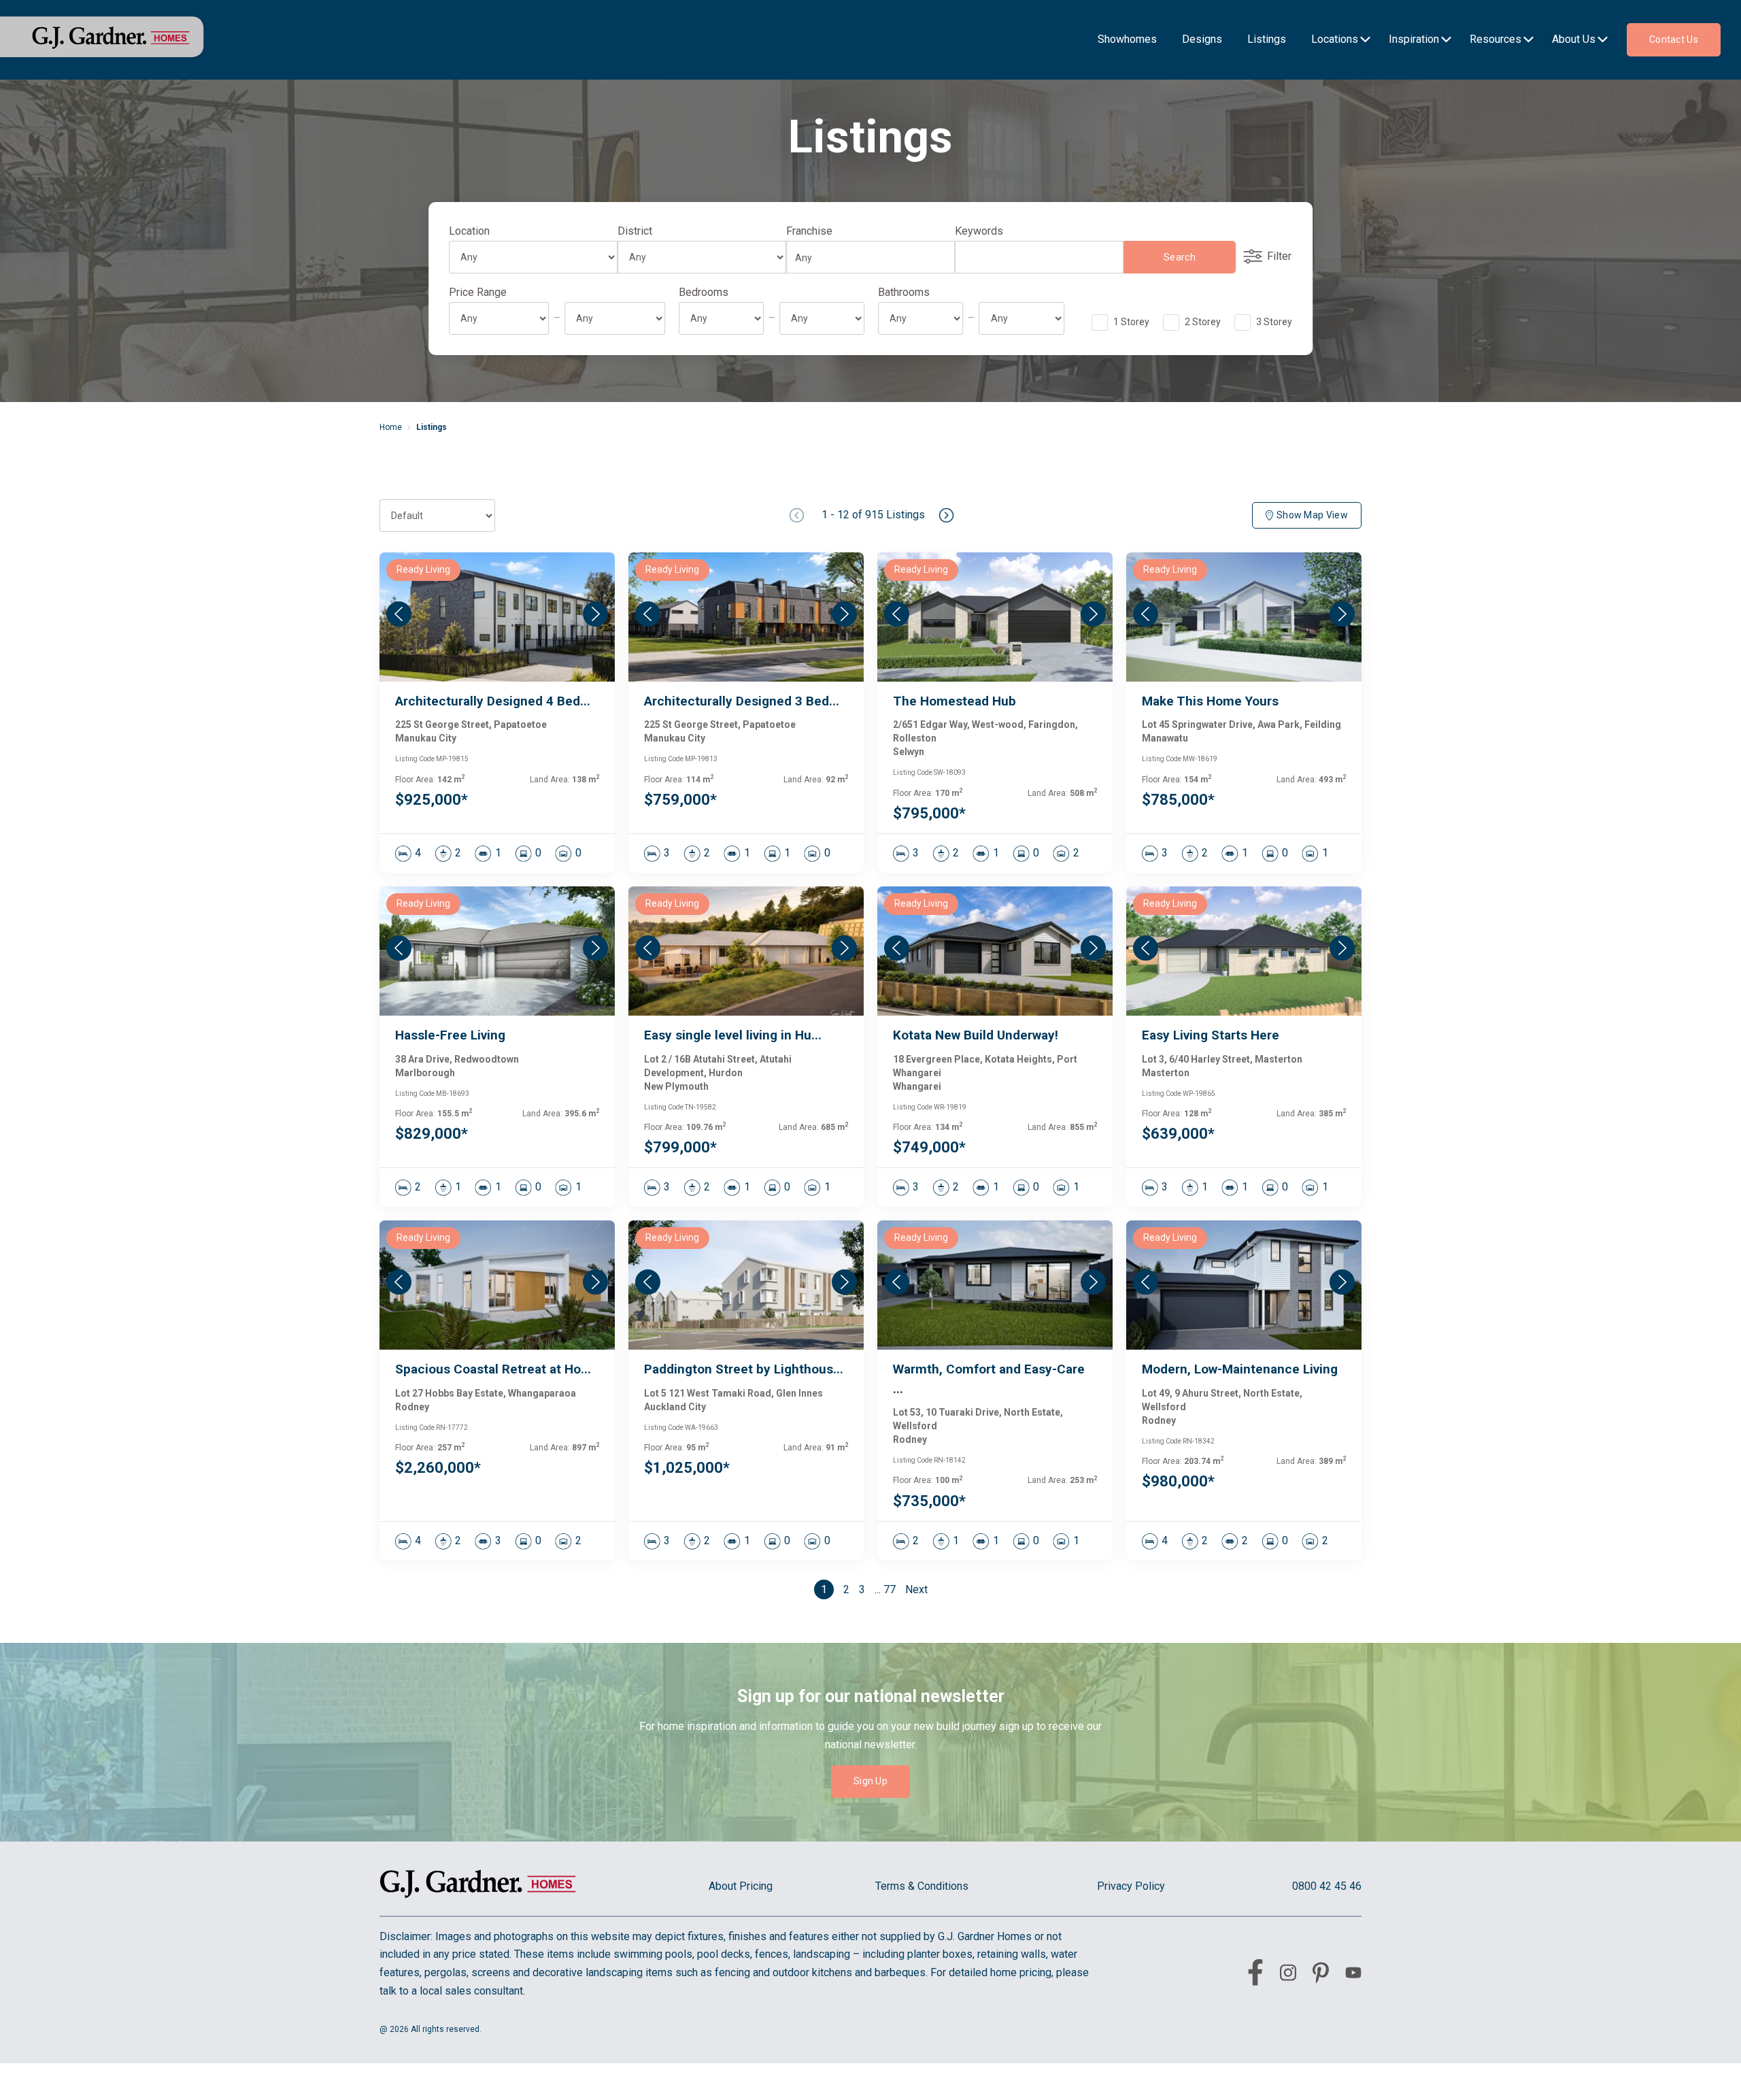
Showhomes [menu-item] (1127, 39)
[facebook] (1255, 1975)
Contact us (1674, 39)
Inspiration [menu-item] (1414, 39)
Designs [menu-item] (1202, 39)
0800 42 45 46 (1327, 1886)
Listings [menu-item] (1267, 39)
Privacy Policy (1131, 1886)
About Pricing (741, 1886)
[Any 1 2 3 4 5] (721, 318)
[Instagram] (1288, 1975)
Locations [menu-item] (1335, 39)
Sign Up (870, 1781)
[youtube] (1353, 1975)
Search (1180, 257)
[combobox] (866, 258)
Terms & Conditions (922, 1886)
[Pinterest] (1321, 1976)
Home (391, 427)
